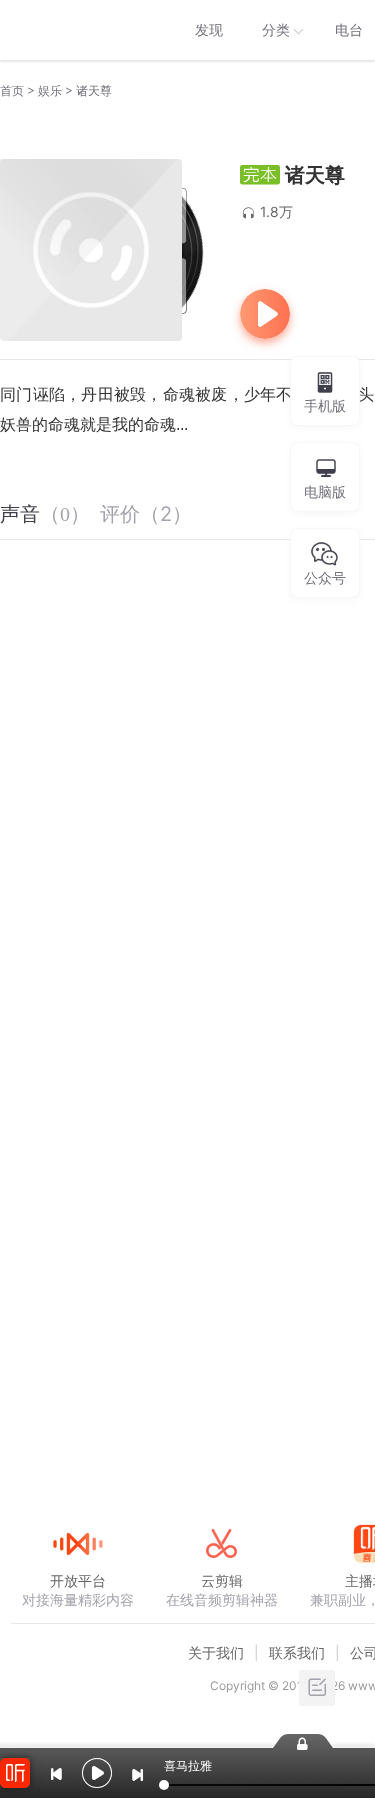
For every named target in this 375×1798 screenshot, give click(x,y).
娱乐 (50, 90)
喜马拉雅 (77, 30)
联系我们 (297, 1652)
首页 (12, 90)
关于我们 (216, 1652)
